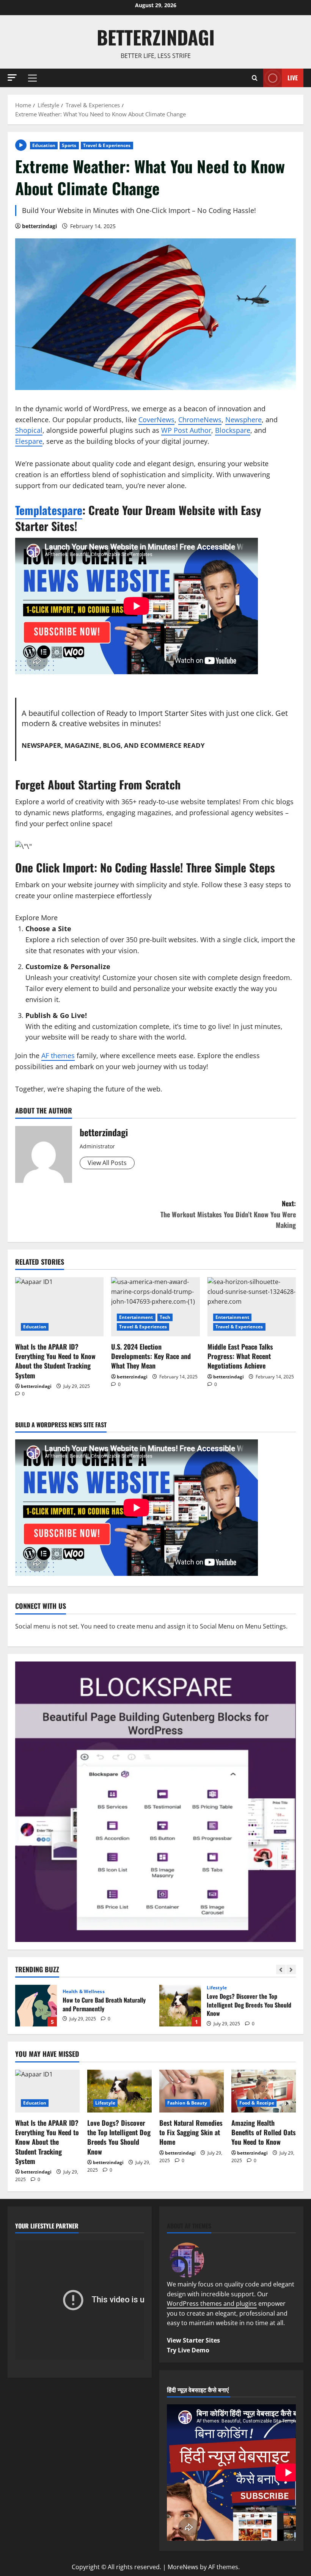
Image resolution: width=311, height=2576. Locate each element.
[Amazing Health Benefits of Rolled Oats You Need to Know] (264, 2091)
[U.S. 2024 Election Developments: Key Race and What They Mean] (155, 1307)
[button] (12, 78)
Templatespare (49, 510)
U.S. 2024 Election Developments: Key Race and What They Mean (151, 1356)
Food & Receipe (257, 2103)
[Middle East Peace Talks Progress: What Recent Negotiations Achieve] (252, 1307)
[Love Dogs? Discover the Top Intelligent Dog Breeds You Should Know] (119, 2091)
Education (44, 145)
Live (293, 77)
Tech (165, 1317)
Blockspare (233, 430)
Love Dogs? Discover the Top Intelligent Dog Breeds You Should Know (180, 2006)
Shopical (29, 430)
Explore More (36, 918)
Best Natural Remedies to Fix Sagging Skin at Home (191, 2132)
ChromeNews (200, 420)
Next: (228, 1214)
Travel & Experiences (107, 145)
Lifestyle (217, 1988)
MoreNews (183, 2567)
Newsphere (243, 420)
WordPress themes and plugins (212, 2304)
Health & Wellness (84, 1992)
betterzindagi (156, 37)
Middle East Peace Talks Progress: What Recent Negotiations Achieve (240, 1356)
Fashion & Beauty (187, 2103)
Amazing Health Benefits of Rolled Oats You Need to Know (264, 2132)
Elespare (29, 441)
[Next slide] (291, 1969)
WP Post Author (186, 430)
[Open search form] (255, 78)
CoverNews (156, 420)
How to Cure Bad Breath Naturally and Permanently (36, 2006)
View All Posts (107, 1163)
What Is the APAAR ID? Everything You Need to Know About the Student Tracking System (55, 1361)
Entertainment (136, 1317)
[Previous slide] (281, 1969)
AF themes (58, 1055)
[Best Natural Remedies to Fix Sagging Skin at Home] (192, 2091)
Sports (69, 145)
